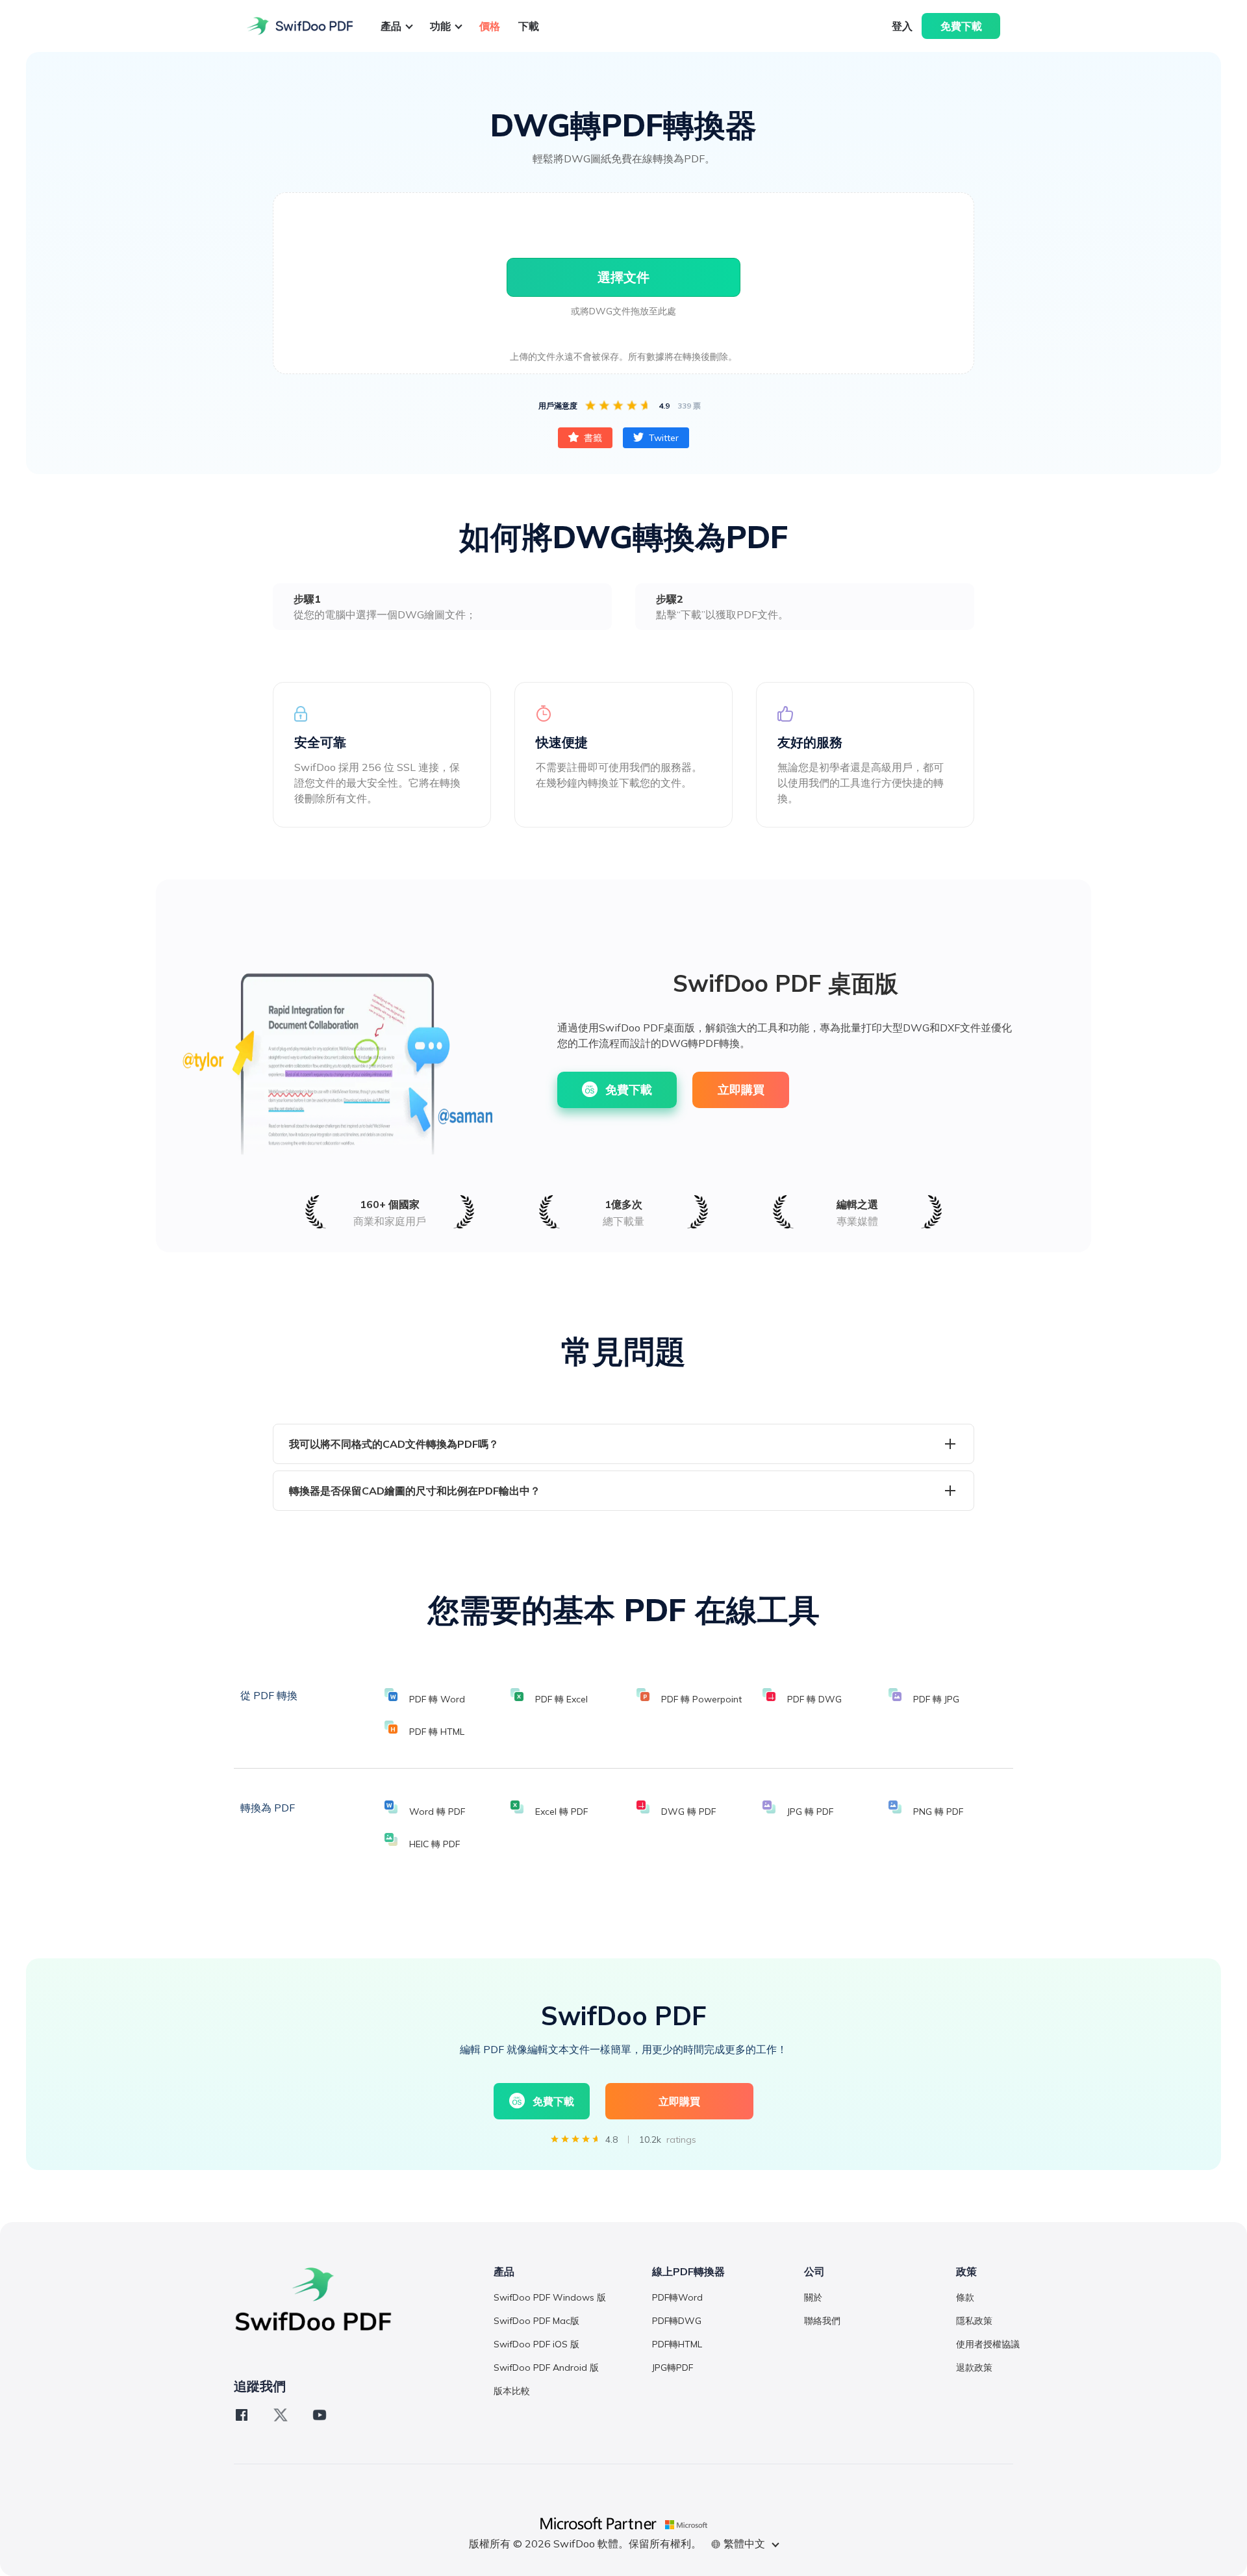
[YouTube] (320, 2415)
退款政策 (974, 2368)
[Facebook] (242, 2415)
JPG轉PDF (673, 2368)
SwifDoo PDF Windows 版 (550, 2297)
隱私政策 (974, 2321)
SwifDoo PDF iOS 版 (536, 2344)
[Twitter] (281, 2415)
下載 (529, 26)
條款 (965, 2297)
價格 (490, 26)
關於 (813, 2297)
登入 (902, 26)
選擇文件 (623, 277)
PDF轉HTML (677, 2344)
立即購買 (741, 1090)
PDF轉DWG (677, 2321)
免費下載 (961, 26)
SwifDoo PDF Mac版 (536, 2321)
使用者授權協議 (988, 2344)
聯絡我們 (822, 2321)
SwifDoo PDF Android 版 (546, 2368)
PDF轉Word (677, 2297)
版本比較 (512, 2391)
